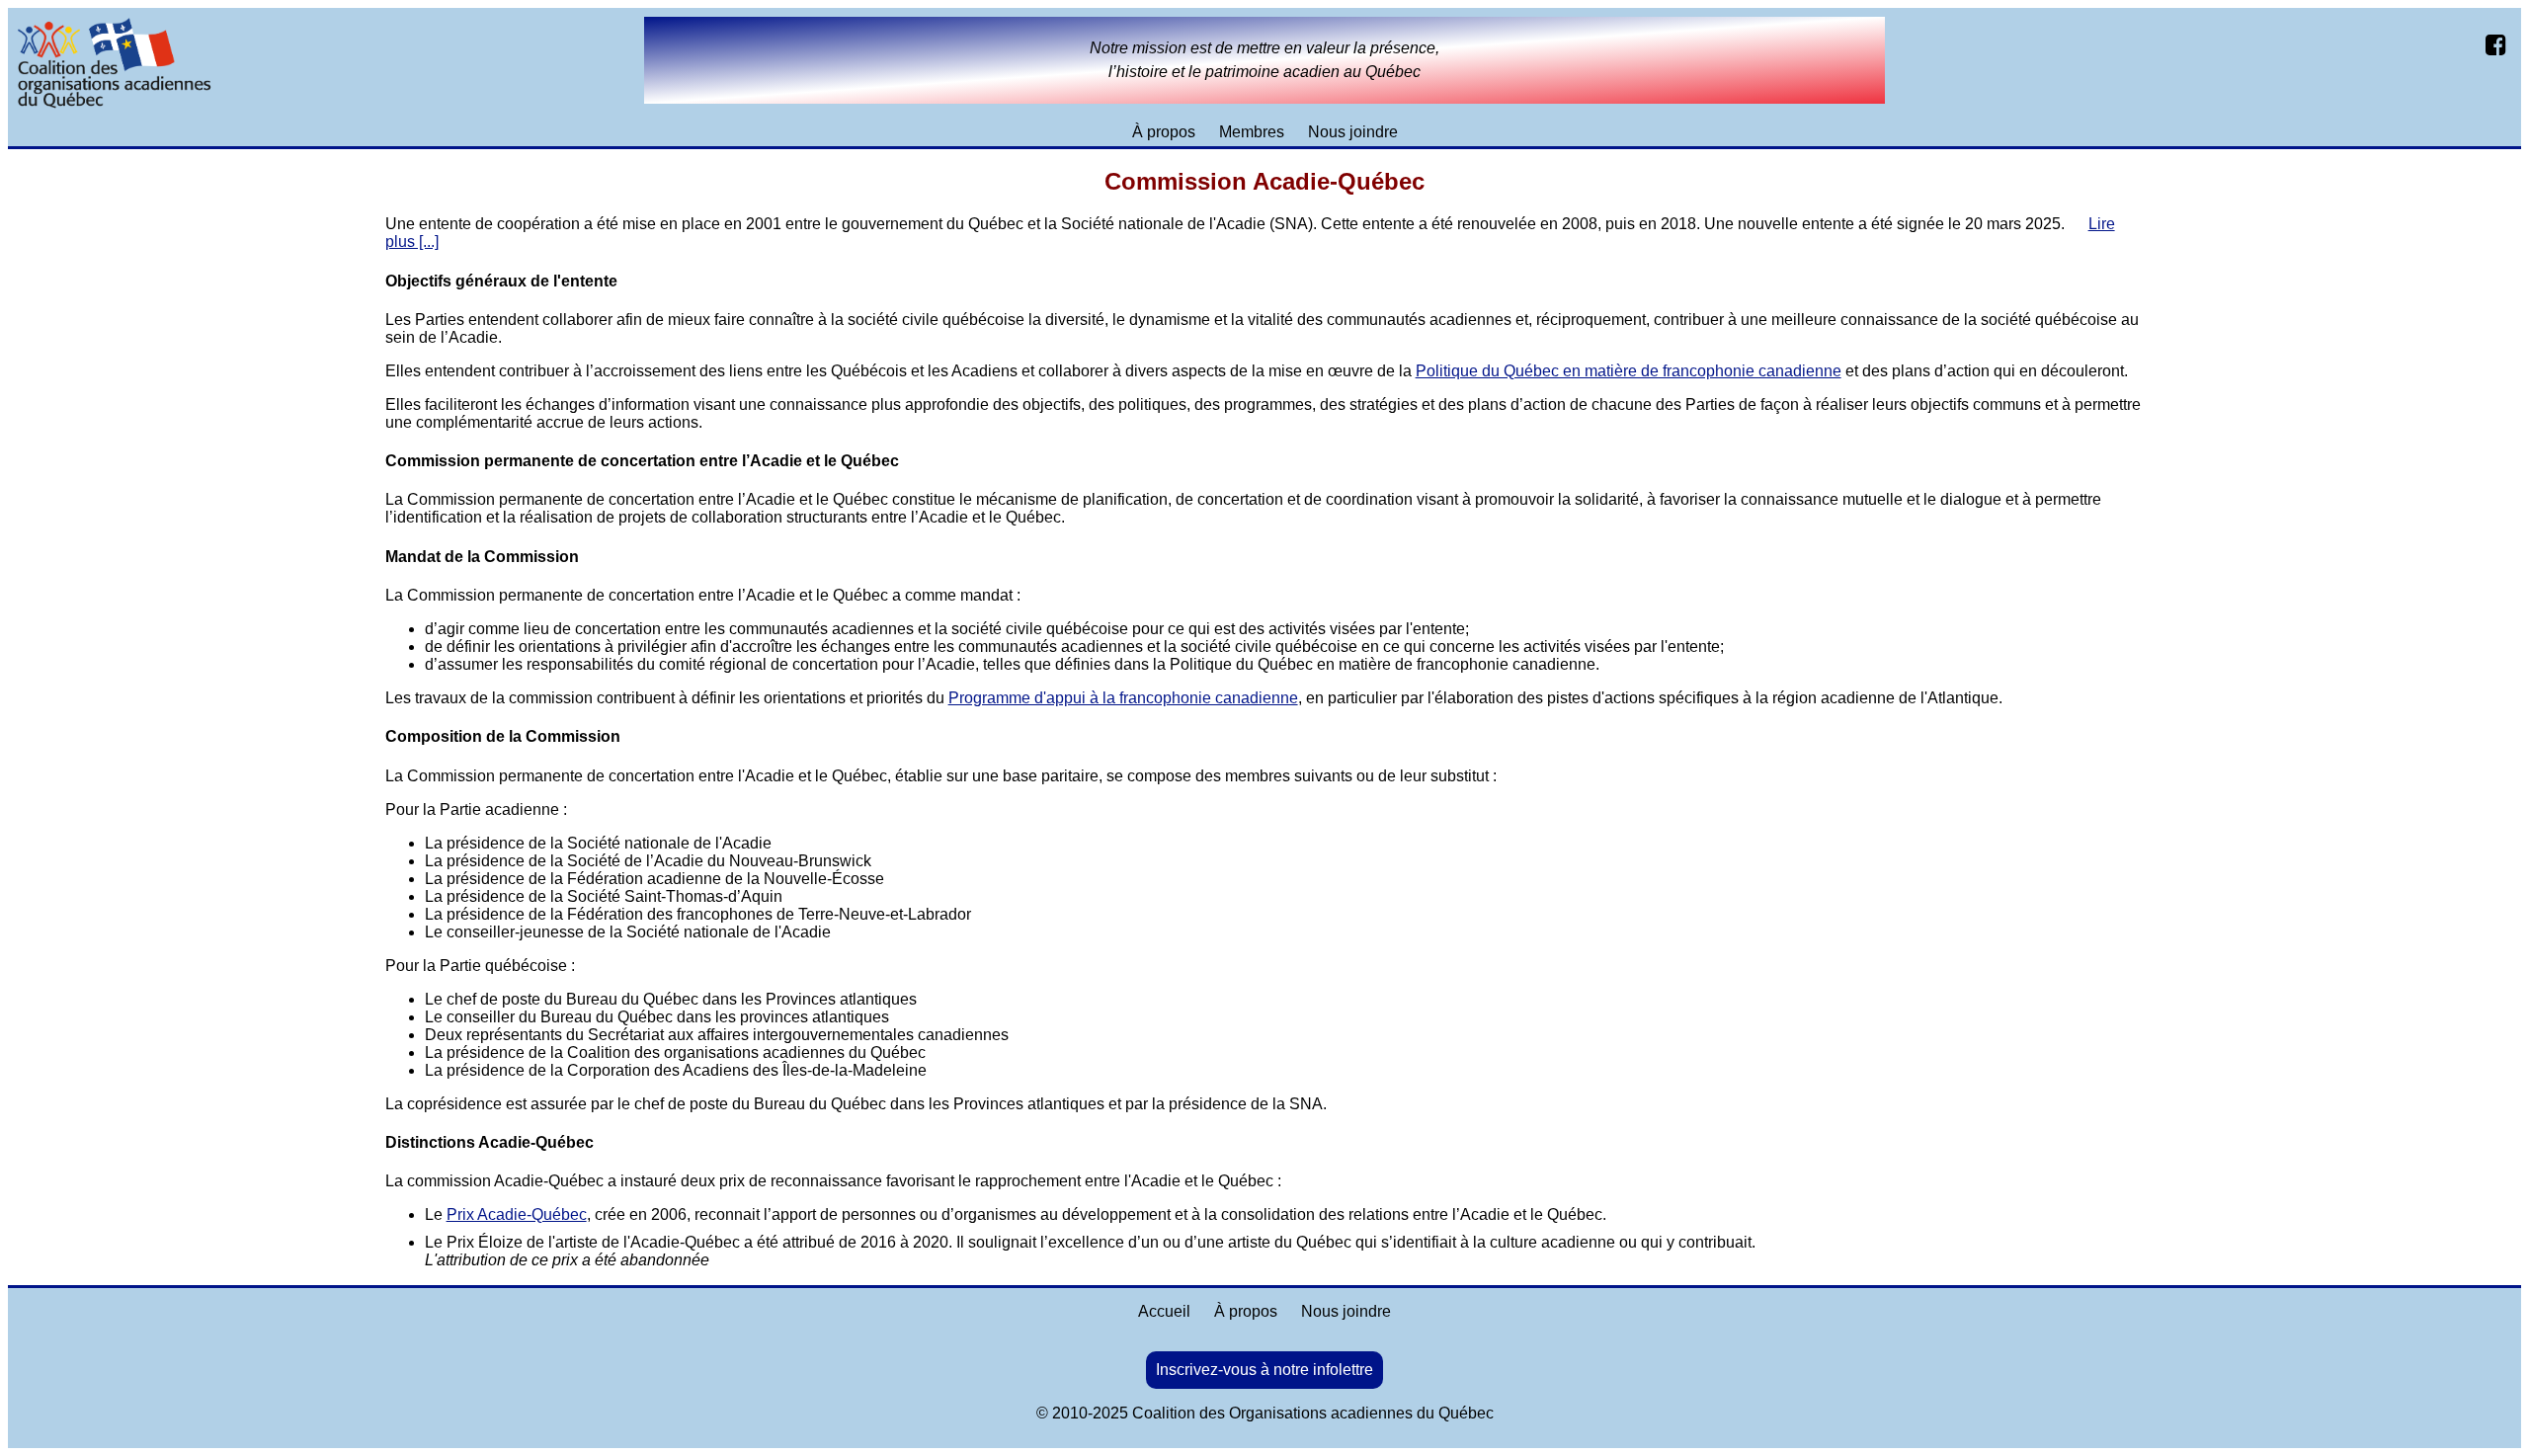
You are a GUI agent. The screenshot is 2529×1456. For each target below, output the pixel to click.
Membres (1252, 132)
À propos (1164, 132)
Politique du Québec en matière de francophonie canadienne (1629, 371)
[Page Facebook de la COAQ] (2498, 44)
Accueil (1164, 1311)
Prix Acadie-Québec (517, 1214)
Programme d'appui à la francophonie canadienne (1123, 698)
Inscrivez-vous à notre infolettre (1264, 1370)
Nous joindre (1353, 132)
